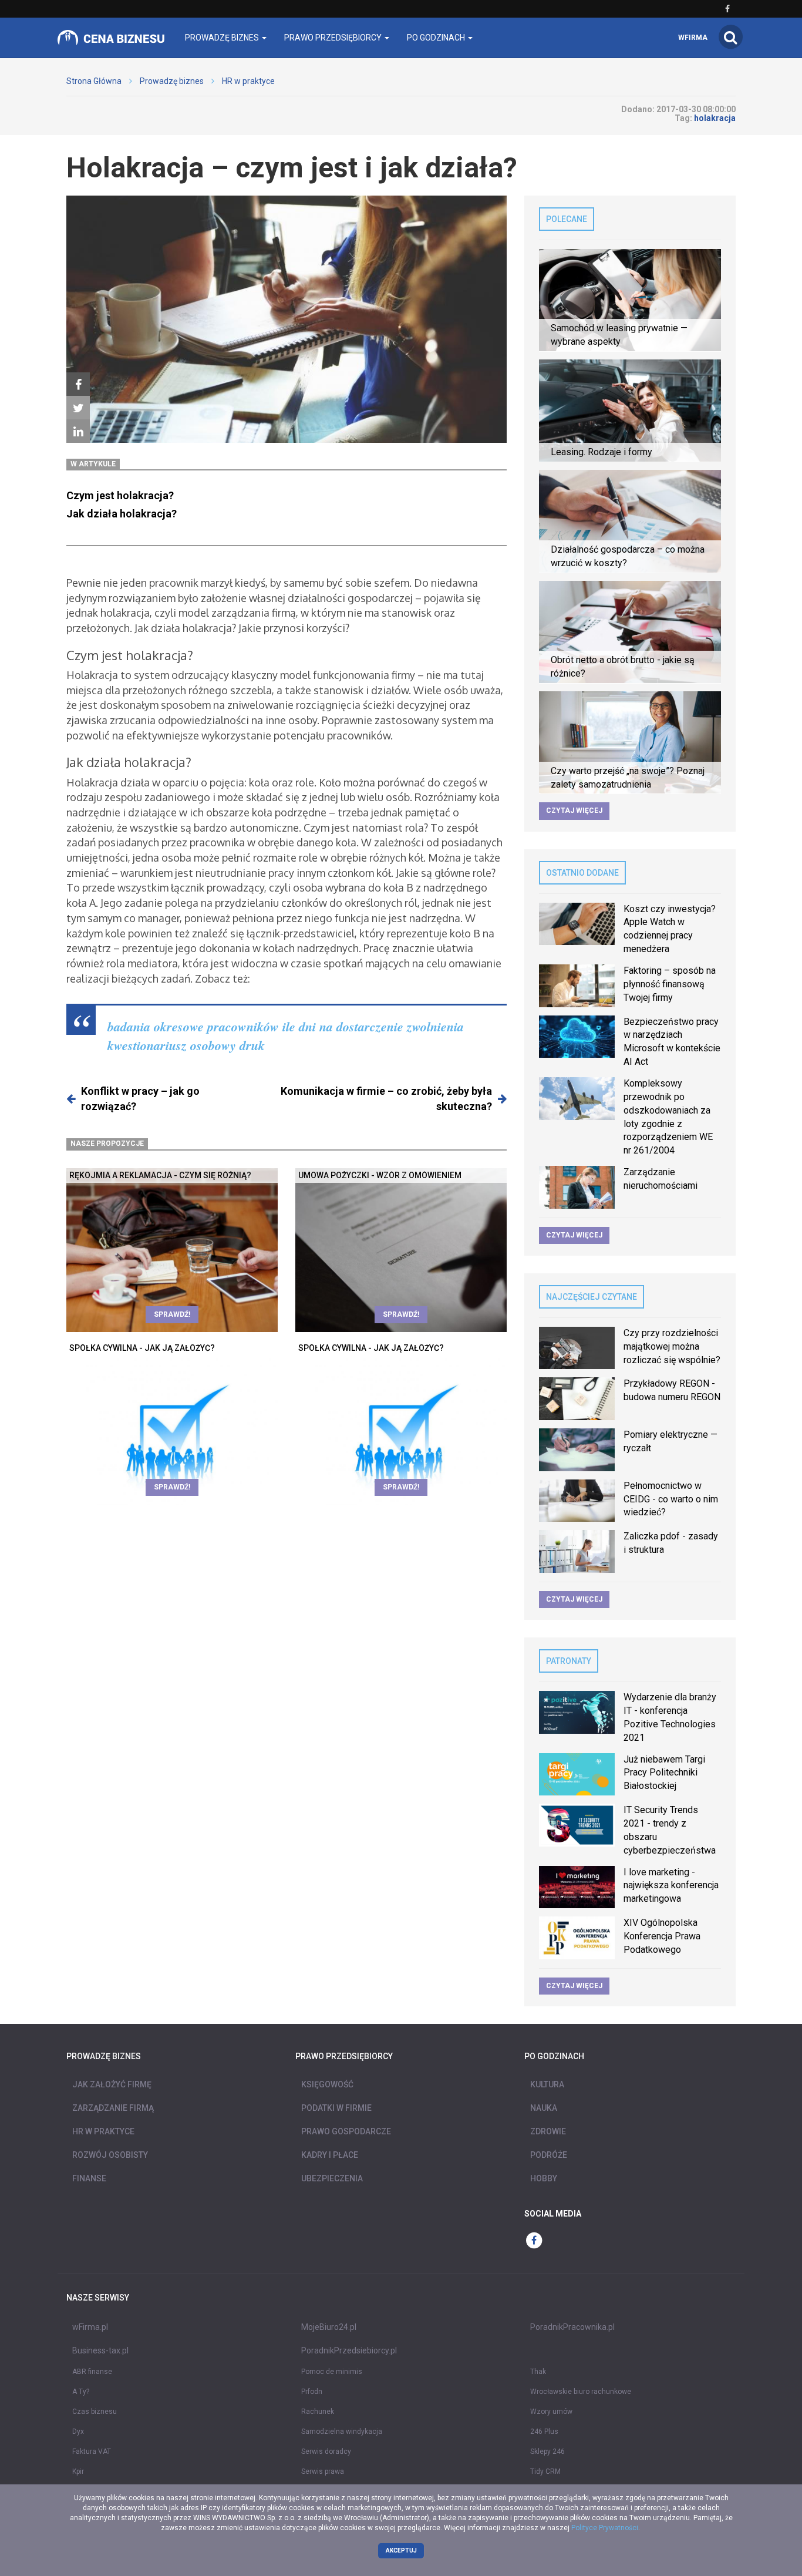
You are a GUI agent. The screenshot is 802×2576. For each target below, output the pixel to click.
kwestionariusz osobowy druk (186, 1045)
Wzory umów (551, 2412)
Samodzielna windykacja (342, 2432)
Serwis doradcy (326, 2451)
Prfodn (312, 2392)
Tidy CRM (545, 2471)
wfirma (693, 38)
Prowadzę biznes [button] (223, 38)
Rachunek (318, 2412)
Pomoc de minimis (332, 2372)
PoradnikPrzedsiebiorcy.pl (349, 2350)
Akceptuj (401, 2550)
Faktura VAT (92, 2451)
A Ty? (81, 2392)
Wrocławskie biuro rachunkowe (581, 2392)
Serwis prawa (323, 2471)
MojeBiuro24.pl (329, 2327)
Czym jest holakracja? (120, 495)
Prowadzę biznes (172, 81)
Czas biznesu (95, 2412)
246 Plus (544, 2432)
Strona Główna (94, 81)
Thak (538, 2372)
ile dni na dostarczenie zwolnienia (373, 1026)
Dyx (78, 2432)
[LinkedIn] (78, 432)
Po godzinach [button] (437, 38)
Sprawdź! (172, 1314)
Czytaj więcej (574, 811)
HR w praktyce (248, 81)
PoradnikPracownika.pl (572, 2327)
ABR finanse (92, 2372)
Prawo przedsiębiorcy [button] (334, 38)
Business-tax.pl (100, 2350)
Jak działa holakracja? (122, 514)
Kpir (78, 2471)
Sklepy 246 (547, 2451)
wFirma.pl (90, 2327)
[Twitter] (78, 408)
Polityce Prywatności (605, 2528)
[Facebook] (78, 385)
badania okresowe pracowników (193, 1026)
